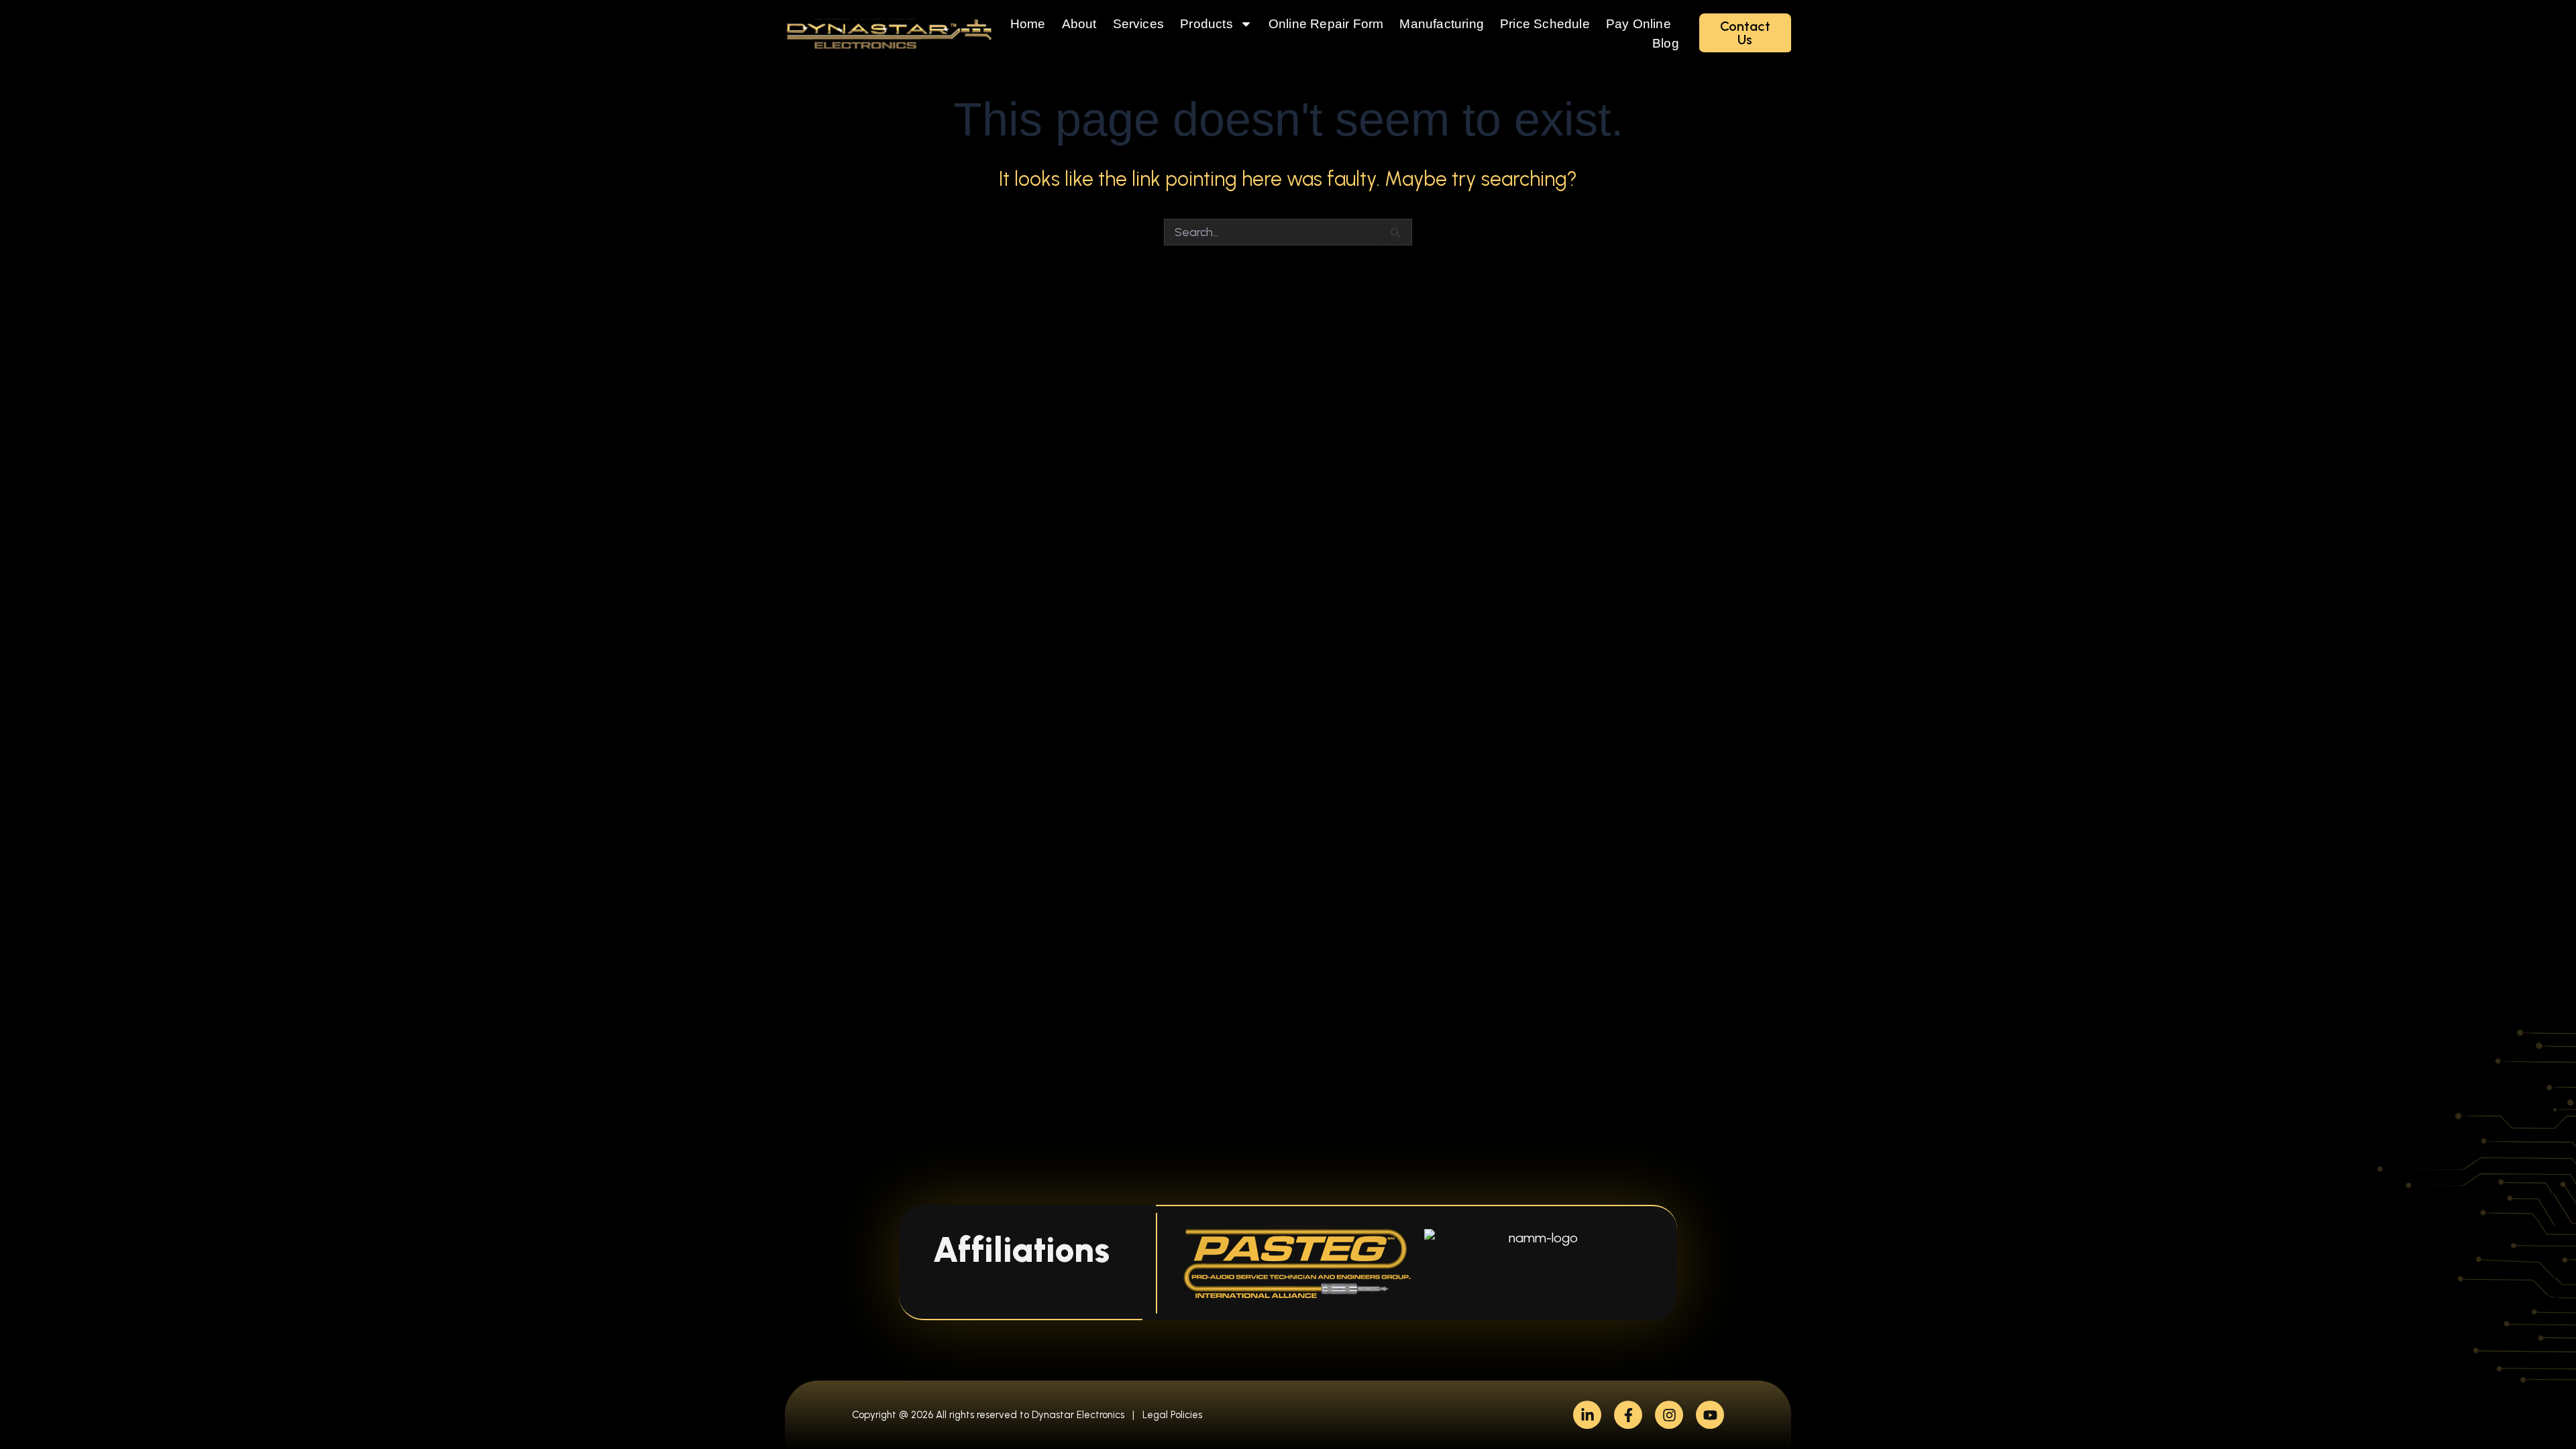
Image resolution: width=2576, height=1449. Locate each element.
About (1079, 24)
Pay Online (1639, 24)
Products (1206, 24)
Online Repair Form (1326, 24)
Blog (1666, 43)
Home (1028, 24)
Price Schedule (1545, 24)
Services (1139, 24)
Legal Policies (1172, 1415)
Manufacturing (1442, 24)
